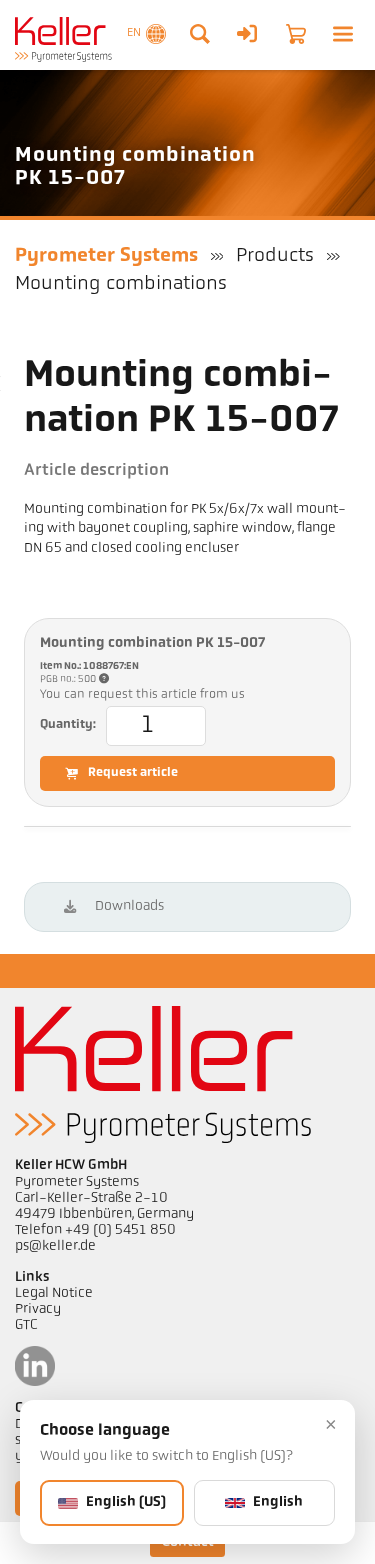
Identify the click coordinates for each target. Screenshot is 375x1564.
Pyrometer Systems (106, 256)
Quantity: (68, 725)
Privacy (38, 1309)
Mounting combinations (121, 284)
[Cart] (296, 34)
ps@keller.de (55, 1246)
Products (275, 256)
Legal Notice (54, 1293)
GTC (26, 1325)
